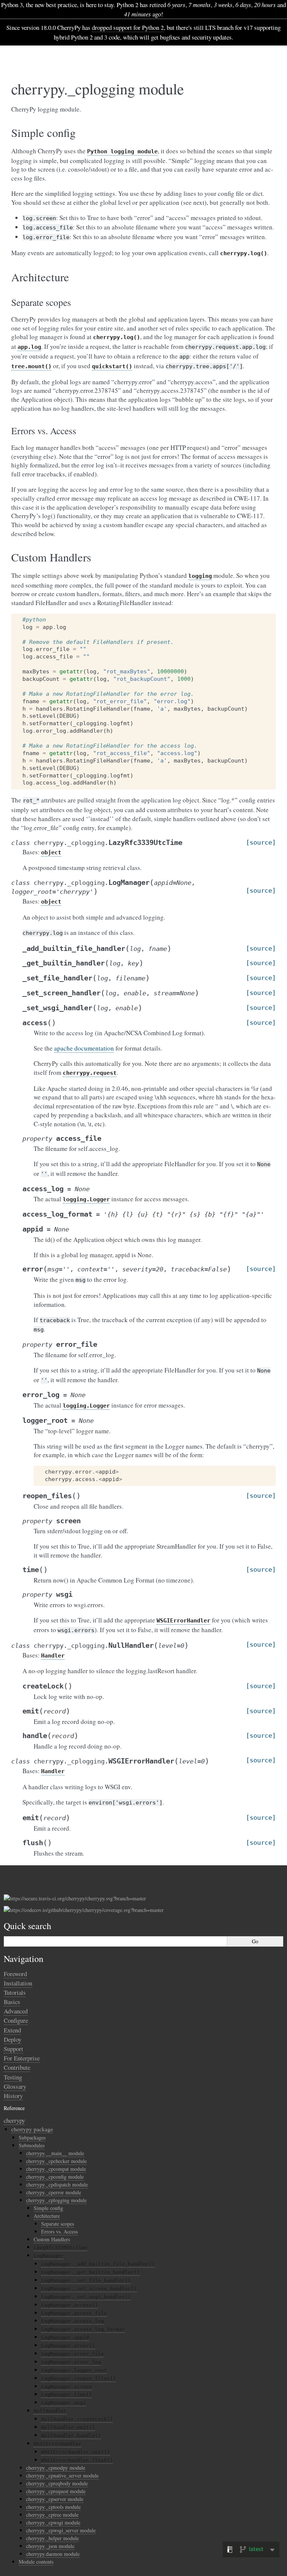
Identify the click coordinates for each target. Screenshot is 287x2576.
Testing (13, 2077)
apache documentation (84, 1048)
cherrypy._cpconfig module (55, 2177)
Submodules (32, 2145)
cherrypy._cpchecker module (56, 2161)
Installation (18, 1983)
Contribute (17, 2067)
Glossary (15, 2086)
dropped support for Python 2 (128, 27)
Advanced (16, 2011)
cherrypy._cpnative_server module (62, 2475)
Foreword (15, 1974)
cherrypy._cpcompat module (56, 2169)
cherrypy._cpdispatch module (57, 2184)
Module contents (36, 2562)
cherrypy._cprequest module (56, 2491)
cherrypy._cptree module (52, 2515)
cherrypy (14, 2120)
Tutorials (15, 1992)
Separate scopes (58, 2224)
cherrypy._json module (50, 2546)
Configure (16, 2020)
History (13, 2096)
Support (13, 2049)
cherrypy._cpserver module (55, 2499)
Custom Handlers (52, 2239)
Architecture (47, 2216)
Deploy (13, 2039)
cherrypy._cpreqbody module (57, 2483)
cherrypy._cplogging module (56, 2200)
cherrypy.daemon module (53, 2554)
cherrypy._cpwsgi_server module (61, 2530)
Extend (12, 2030)
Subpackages (32, 2137)
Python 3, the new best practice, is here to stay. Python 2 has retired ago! (143, 9)
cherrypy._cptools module (53, 2507)
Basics (12, 2002)
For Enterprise (22, 2058)
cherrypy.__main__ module (55, 2153)
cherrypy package (32, 2129)
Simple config (48, 2208)
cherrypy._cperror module (54, 2192)
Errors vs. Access (59, 2231)
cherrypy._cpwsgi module (53, 2522)
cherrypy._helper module (53, 2538)
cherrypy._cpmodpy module (56, 2468)
